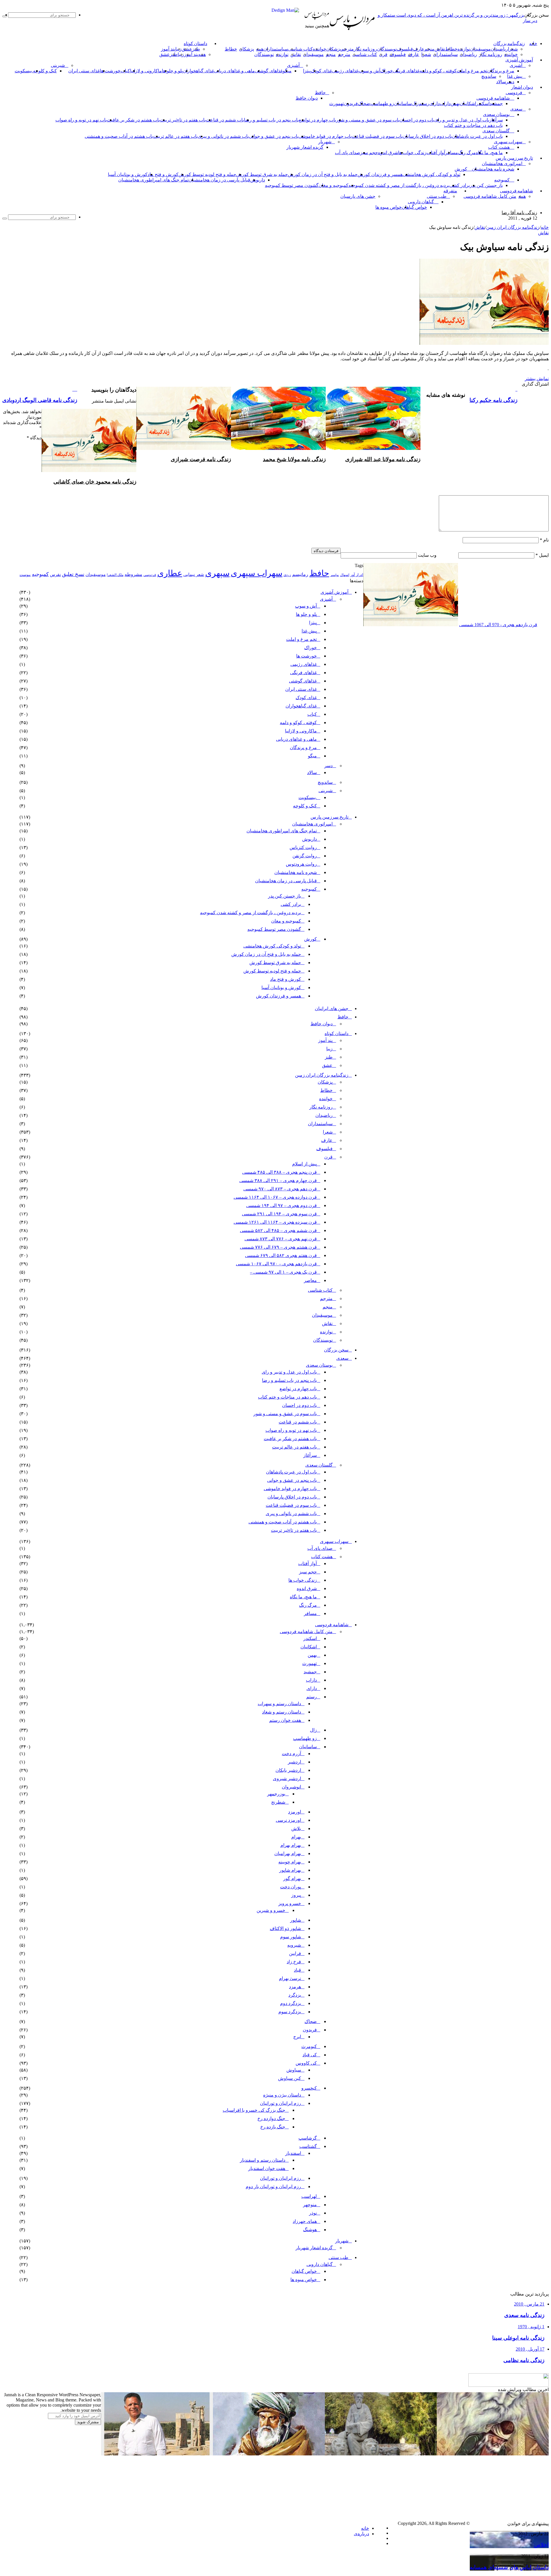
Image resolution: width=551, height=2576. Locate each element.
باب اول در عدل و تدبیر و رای (462, 120)
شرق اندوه (388, 153)
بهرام (296, 1837)
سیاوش (294, 2070)
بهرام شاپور (290, 1870)
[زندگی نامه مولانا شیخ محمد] (278, 448)
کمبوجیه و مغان (333, 185)
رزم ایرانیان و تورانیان (281, 2103)
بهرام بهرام (291, 1845)
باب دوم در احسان (417, 120)
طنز (329, 1057)
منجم (429, 49)
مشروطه (133, 574)
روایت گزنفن (305, 856)
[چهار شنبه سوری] (225, 2518)
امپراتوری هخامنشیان (502, 164)
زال (313, 1730)
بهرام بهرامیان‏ (288, 1853)
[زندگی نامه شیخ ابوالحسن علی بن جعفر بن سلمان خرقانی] (381, 2454)
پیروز (296, 1895)
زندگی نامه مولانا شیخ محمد (294, 459)
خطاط (451, 49)
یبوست (25, 575)
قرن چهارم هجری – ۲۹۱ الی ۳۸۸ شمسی (278, 1180)
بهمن (312, 1655)
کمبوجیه (502, 180)
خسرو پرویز (290, 1903)
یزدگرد (295, 1995)
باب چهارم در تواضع (317, 120)
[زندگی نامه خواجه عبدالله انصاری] (493, 2454)
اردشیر (294, 1762)
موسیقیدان (480, 49)
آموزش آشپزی (519, 60)
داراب (445, 104)
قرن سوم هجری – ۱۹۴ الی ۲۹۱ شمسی (279, 1214)
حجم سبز (369, 153)
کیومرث (309, 2046)
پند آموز (168, 49)
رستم (424, 104)
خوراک (387, 71)
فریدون (351, 104)
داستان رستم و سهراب (279, 1704)
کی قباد (310, 2055)
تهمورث (336, 104)
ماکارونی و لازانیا (146, 71)
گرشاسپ (308, 2138)
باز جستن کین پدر (486, 185)
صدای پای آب (348, 153)
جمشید (496, 104)
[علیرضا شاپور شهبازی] (157, 2454)
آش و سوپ (369, 71)
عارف (419, 49)
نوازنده (464, 49)
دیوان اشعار (522, 87)
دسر (328, 766)
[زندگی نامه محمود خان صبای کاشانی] (89, 470)
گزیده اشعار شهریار (305, 147)
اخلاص (541, 2545)
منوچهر (310, 2205)
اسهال (345, 575)
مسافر (452, 153)
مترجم (348, 49)
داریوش (258, 180)
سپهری (217, 573)
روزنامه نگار (365, 49)
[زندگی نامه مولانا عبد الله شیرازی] (373, 448)
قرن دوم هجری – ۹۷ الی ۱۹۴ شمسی (282, 1205)
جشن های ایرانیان (332, 1008)
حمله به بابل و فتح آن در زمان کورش (323, 174)
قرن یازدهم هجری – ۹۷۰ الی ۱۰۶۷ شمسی (276, 1264)
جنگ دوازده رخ (271, 2118)
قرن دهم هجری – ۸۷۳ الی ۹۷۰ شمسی (280, 1189)
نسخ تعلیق (73, 574)
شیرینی (58, 65)
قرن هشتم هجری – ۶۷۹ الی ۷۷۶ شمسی (278, 1247)
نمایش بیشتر (537, 379)
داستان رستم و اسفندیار (263, 2160)
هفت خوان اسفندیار (267, 2168)
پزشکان (334, 49)
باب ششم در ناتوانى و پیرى (223, 136)
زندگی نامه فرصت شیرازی (201, 459)
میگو (312, 756)
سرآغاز (496, 120)
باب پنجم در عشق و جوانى (274, 136)
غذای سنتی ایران (84, 71)
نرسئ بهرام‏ (290, 1978)
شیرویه (294, 1945)
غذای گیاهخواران (198, 71)
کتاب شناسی (300, 49)
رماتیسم (300, 574)
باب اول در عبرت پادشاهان (477, 136)
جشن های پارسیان (358, 196)
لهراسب (309, 2196)
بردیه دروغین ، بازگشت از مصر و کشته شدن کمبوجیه (399, 185)
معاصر (310, 1280)
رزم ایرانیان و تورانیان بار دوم (273, 2187)
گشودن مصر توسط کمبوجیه (292, 185)
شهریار (325, 142)
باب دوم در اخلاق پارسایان (427, 136)
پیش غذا (515, 76)
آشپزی (516, 65)
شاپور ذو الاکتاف (285, 1928)
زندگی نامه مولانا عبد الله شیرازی (383, 459)
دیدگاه (34, 438)
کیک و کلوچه (45, 71)
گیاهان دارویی (421, 202)
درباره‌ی (361, 2534)
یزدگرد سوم (290, 2012)
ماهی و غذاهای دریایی (234, 71)
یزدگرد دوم (291, 2003)
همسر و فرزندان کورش (380, 174)
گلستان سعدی (496, 131)
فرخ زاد (294, 1962)
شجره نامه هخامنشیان (493, 169)
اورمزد (295, 1812)
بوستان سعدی (496, 114)
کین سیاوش (290, 2078)
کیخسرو (309, 2088)
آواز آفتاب (436, 153)
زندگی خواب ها (412, 153)
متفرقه (450, 191)
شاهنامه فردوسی (493, 98)
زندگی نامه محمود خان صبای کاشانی (95, 482)
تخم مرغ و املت (472, 71)
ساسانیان (403, 104)
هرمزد (295, 1987)
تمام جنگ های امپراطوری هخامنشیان (153, 180)
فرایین (295, 1953)
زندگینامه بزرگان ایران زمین (513, 227)
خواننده (320, 49)
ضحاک (364, 104)
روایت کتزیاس (303, 847)
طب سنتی (437, 196)
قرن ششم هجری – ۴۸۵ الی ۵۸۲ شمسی (278, 1230)
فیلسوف (405, 49)
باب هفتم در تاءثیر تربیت (183, 120)
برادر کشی (460, 185)
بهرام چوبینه (290, 1862)
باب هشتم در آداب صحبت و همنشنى (119, 136)
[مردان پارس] (352, 32)
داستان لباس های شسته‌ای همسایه (509, 2567)
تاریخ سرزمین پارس (514, 158)
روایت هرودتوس (301, 864)
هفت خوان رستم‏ (285, 1720)
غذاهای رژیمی (345, 71)
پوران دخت (291, 1887)
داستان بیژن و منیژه (282, 2095)
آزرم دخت (291, 1754)
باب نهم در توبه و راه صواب (81, 120)
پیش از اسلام (304, 1164)
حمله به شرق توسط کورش (262, 174)
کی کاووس (306, 2063)
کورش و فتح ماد (163, 174)
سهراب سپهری (508, 142)
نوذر (313, 2213)
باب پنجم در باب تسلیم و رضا (271, 120)
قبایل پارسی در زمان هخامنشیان (219, 180)
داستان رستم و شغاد (282, 1712)
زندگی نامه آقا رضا (519, 213)
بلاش (296, 1828)
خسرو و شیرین (271, 1910)
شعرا (513, 49)
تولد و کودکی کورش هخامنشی (431, 174)
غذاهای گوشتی (269, 71)
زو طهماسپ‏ (382, 104)
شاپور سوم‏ (291, 1937)
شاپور (296, 1920)
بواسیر (335, 575)
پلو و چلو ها (172, 71)
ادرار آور (357, 575)
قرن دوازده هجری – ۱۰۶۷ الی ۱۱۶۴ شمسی (275, 1197)
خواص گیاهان (414, 207)
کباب (312, 714)
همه (260, 49)
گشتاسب (308, 2146)
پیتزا (307, 71)
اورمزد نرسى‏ (288, 1820)
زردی (287, 575)
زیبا (329, 1049)
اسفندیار (293, 2153)
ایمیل (542, 555)
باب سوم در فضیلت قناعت (377, 136)
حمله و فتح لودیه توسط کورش (207, 174)
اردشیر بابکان (288, 1770)
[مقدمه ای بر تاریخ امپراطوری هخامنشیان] (493, 2495)
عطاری (170, 573)
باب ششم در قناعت (225, 120)
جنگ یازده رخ (273, 2127)
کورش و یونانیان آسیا (128, 174)
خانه (545, 227)
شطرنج (278, 1802)
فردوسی (514, 93)
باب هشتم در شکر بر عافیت (133, 120)
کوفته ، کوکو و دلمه (438, 71)
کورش (461, 169)
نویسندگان (387, 49)
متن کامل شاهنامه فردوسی (490, 196)
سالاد (501, 82)
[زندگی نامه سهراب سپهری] (381, 2518)
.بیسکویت (24, 71)
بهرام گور (292, 1878)
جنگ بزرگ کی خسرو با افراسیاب (254, 2110)
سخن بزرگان (336, 1350)
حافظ (320, 93)
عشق (187, 49)
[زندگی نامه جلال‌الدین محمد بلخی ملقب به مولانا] (269, 2454)
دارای (434, 104)
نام (544, 540)
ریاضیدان (499, 49)
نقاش (440, 49)
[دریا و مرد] (303, 2518)
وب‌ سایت (427, 555)
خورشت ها (110, 71)
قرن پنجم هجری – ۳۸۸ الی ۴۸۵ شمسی (280, 1172)
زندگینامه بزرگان (509, 44)
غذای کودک (321, 71)
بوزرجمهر (276, 1794)
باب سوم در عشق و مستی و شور (368, 120)
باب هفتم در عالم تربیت (175, 136)
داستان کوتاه (195, 44)
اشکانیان (468, 104)
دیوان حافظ (307, 98)
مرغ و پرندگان (501, 71)
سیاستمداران (276, 49)
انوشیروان (291, 1787)
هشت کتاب (499, 147)
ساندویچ (489, 76)
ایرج (297, 2037)
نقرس (55, 574)
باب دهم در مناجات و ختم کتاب (473, 125)
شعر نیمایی (194, 574)
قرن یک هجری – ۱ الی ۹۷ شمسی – (283, 1272)
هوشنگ (310, 2230)
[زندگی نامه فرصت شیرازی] (184, 448)
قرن (383, 54)
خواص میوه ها (389, 207)
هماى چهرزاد (305, 2221)
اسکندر (483, 104)
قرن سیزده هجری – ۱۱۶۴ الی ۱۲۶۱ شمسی (275, 1222)
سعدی (516, 109)
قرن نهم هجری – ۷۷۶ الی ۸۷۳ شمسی (281, 1239)
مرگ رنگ (467, 153)
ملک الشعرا (115, 575)
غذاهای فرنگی (406, 71)
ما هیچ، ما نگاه (489, 153)
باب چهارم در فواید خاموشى (325, 136)
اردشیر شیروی (287, 1779)
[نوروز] (113, 2518)
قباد (297, 1970)
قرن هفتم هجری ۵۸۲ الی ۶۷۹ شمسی (281, 1255)
